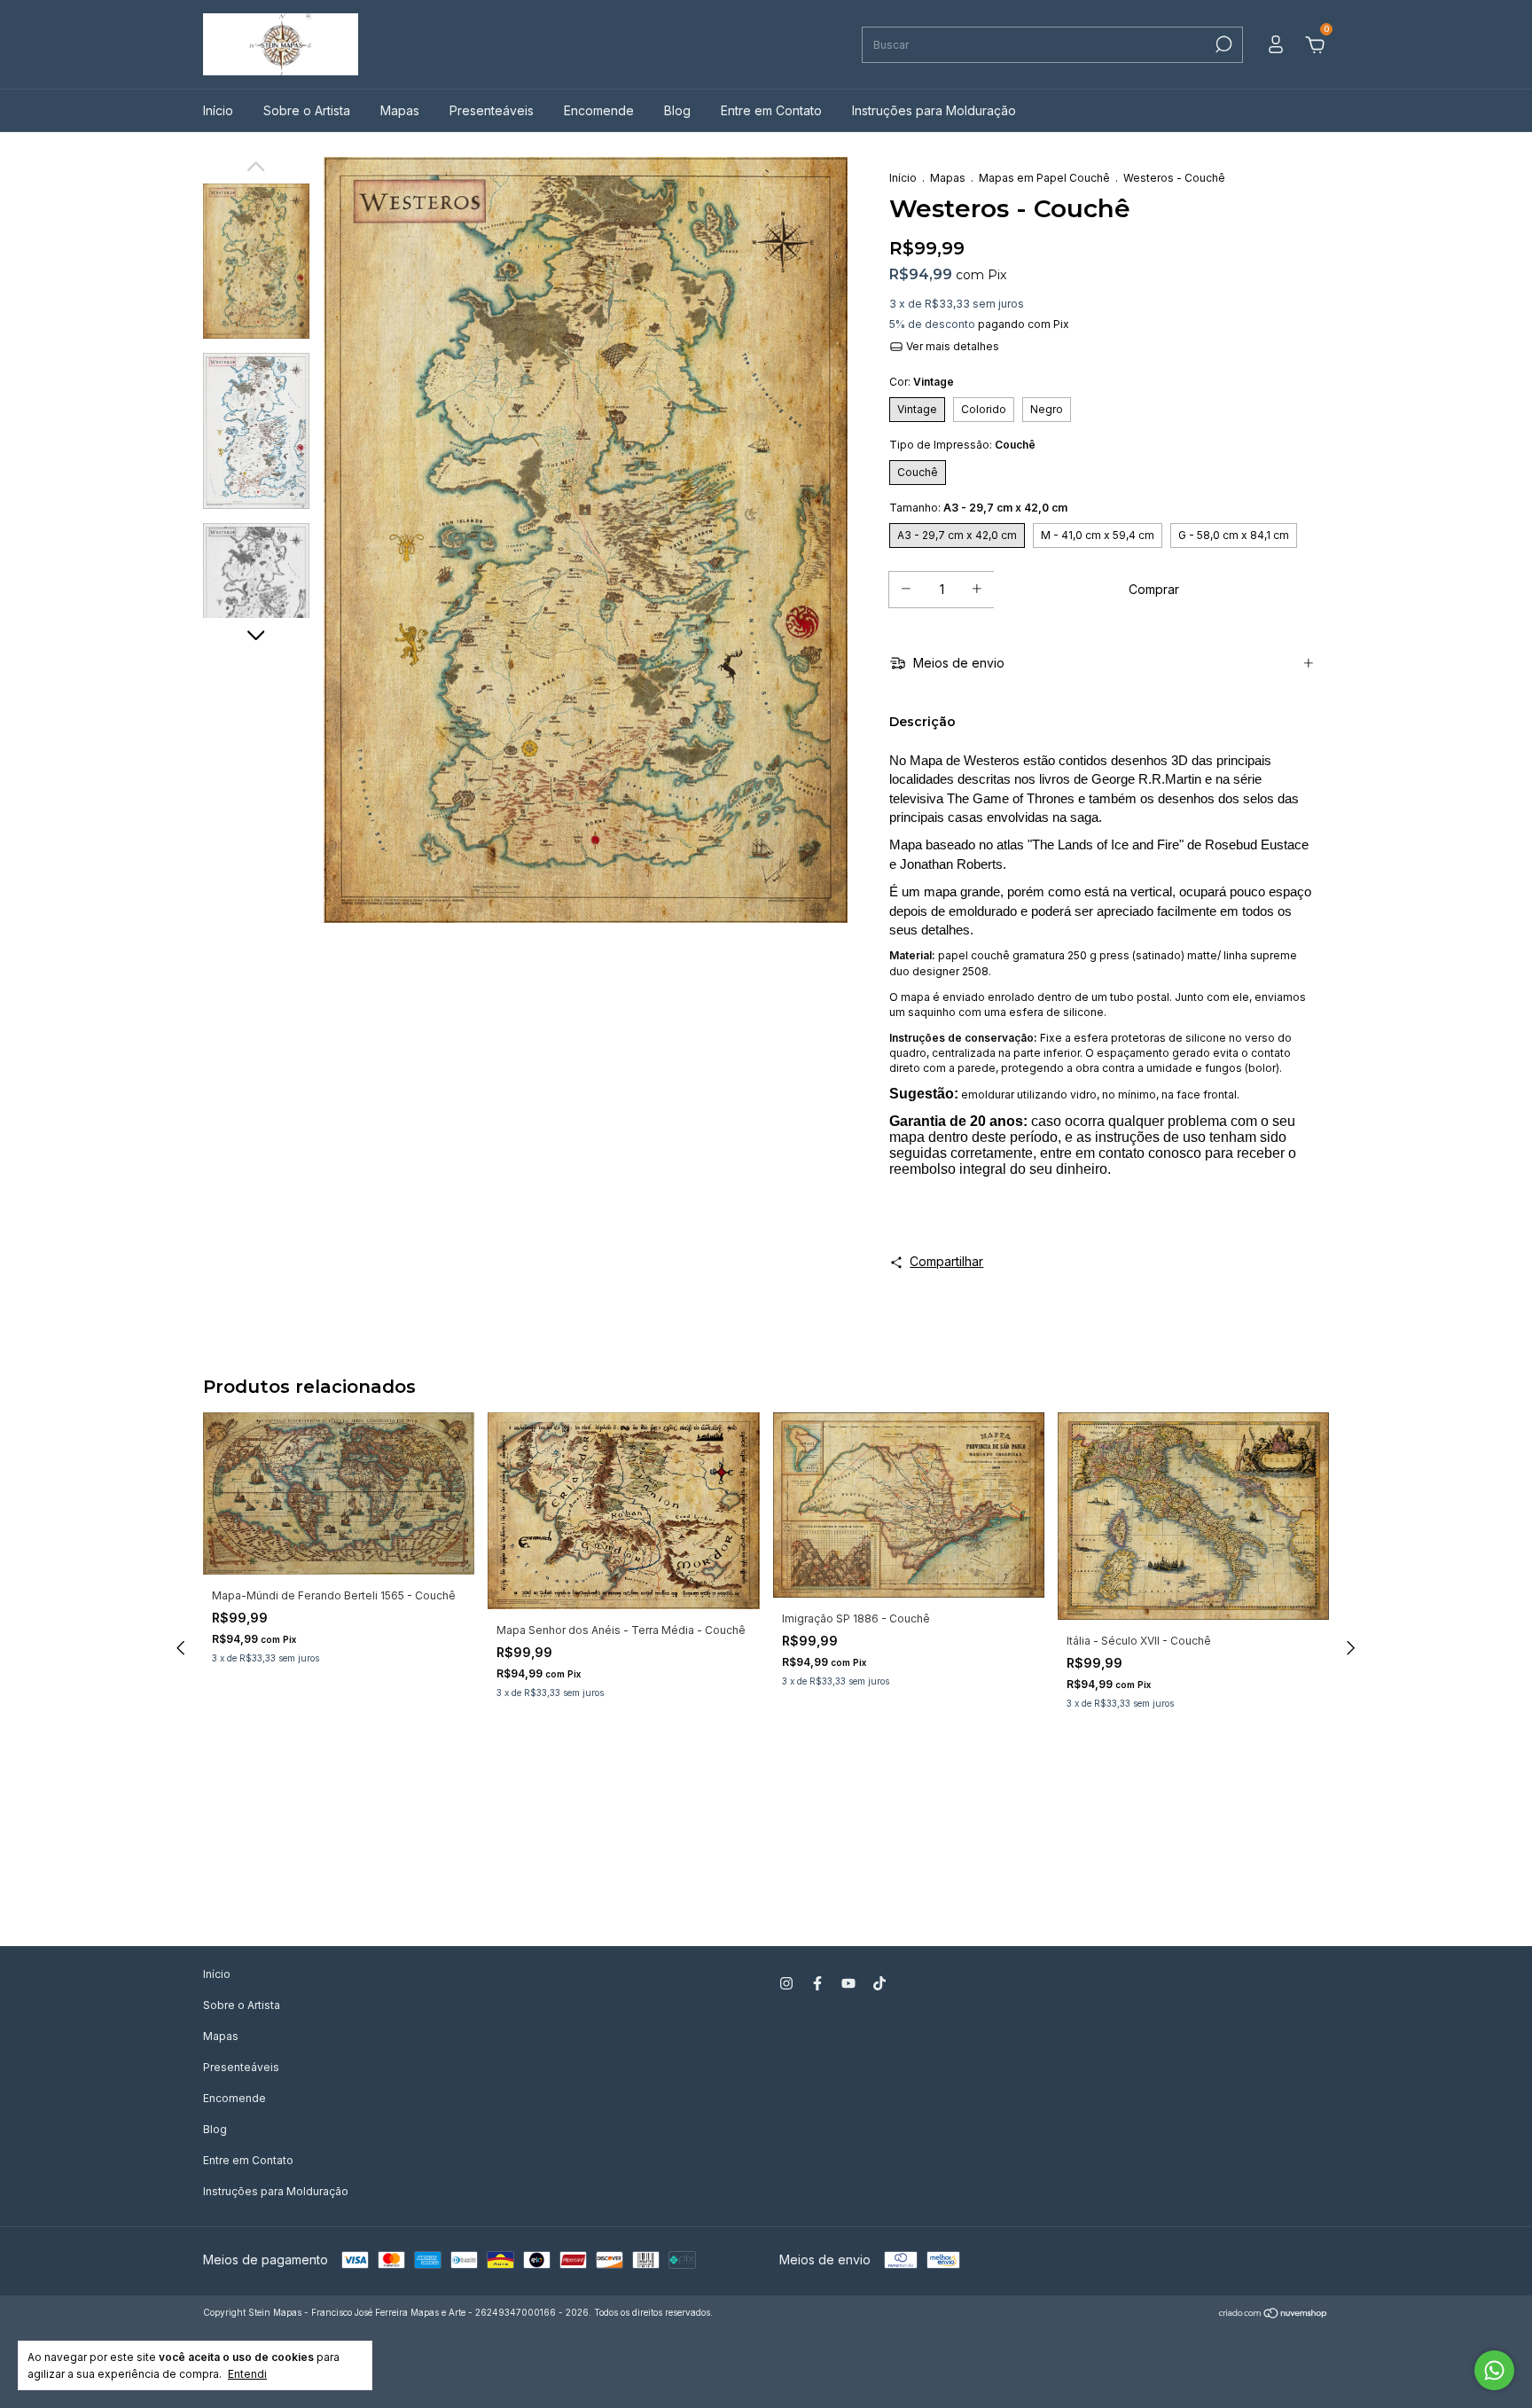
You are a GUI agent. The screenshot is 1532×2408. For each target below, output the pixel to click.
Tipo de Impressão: (962, 445)
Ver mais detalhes (951, 346)
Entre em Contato (771, 110)
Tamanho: (978, 508)
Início (218, 110)
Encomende (599, 110)
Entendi (247, 2374)
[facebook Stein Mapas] (817, 1983)
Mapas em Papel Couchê (1044, 178)
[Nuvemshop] (1274, 2314)
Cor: (922, 382)
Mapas (400, 110)
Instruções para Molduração (934, 110)
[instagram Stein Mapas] (786, 1983)
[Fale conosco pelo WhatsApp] (1494, 2370)
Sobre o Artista (307, 110)
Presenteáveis (492, 110)
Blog (677, 110)
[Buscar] (1222, 44)
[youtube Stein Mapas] (848, 1983)
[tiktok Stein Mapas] (879, 1983)
